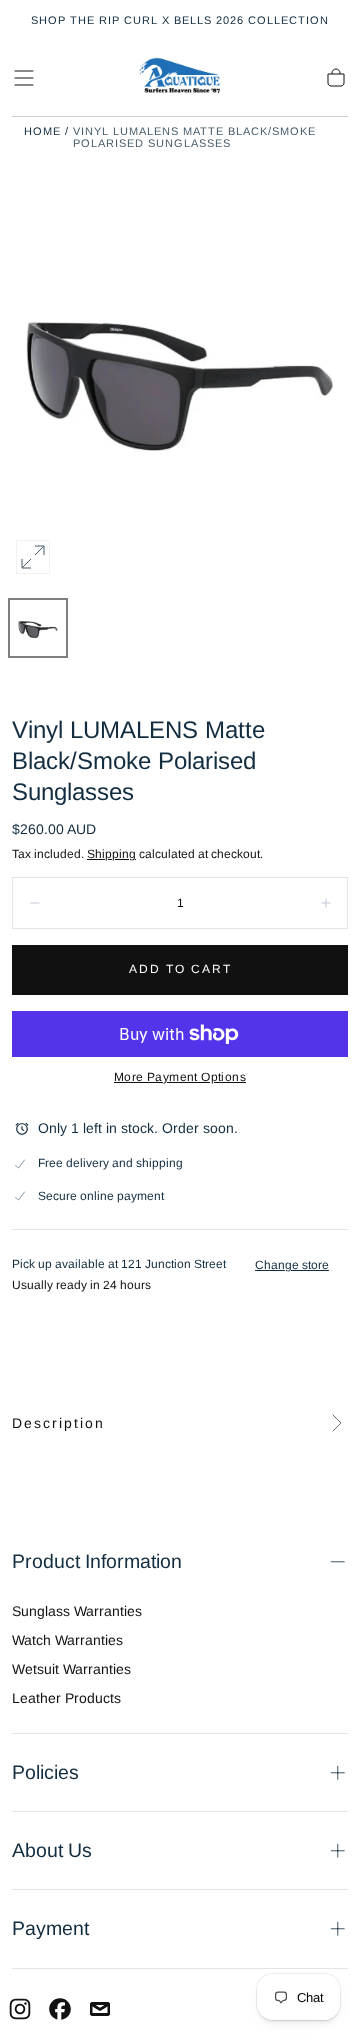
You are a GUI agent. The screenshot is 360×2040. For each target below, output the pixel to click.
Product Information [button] (97, 1561)
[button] (24, 78)
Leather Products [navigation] (66, 1698)
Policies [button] (45, 1772)
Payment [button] (50, 1928)
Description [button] (58, 1423)
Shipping (111, 854)
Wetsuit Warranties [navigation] (71, 1669)
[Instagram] (20, 2009)
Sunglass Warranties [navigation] (77, 1611)
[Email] (100, 2009)
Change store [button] (292, 1265)
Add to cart (180, 969)
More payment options (180, 1077)
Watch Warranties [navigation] (67, 1640)
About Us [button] (52, 1850)
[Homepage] (180, 78)
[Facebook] (60, 2009)
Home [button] (42, 131)
